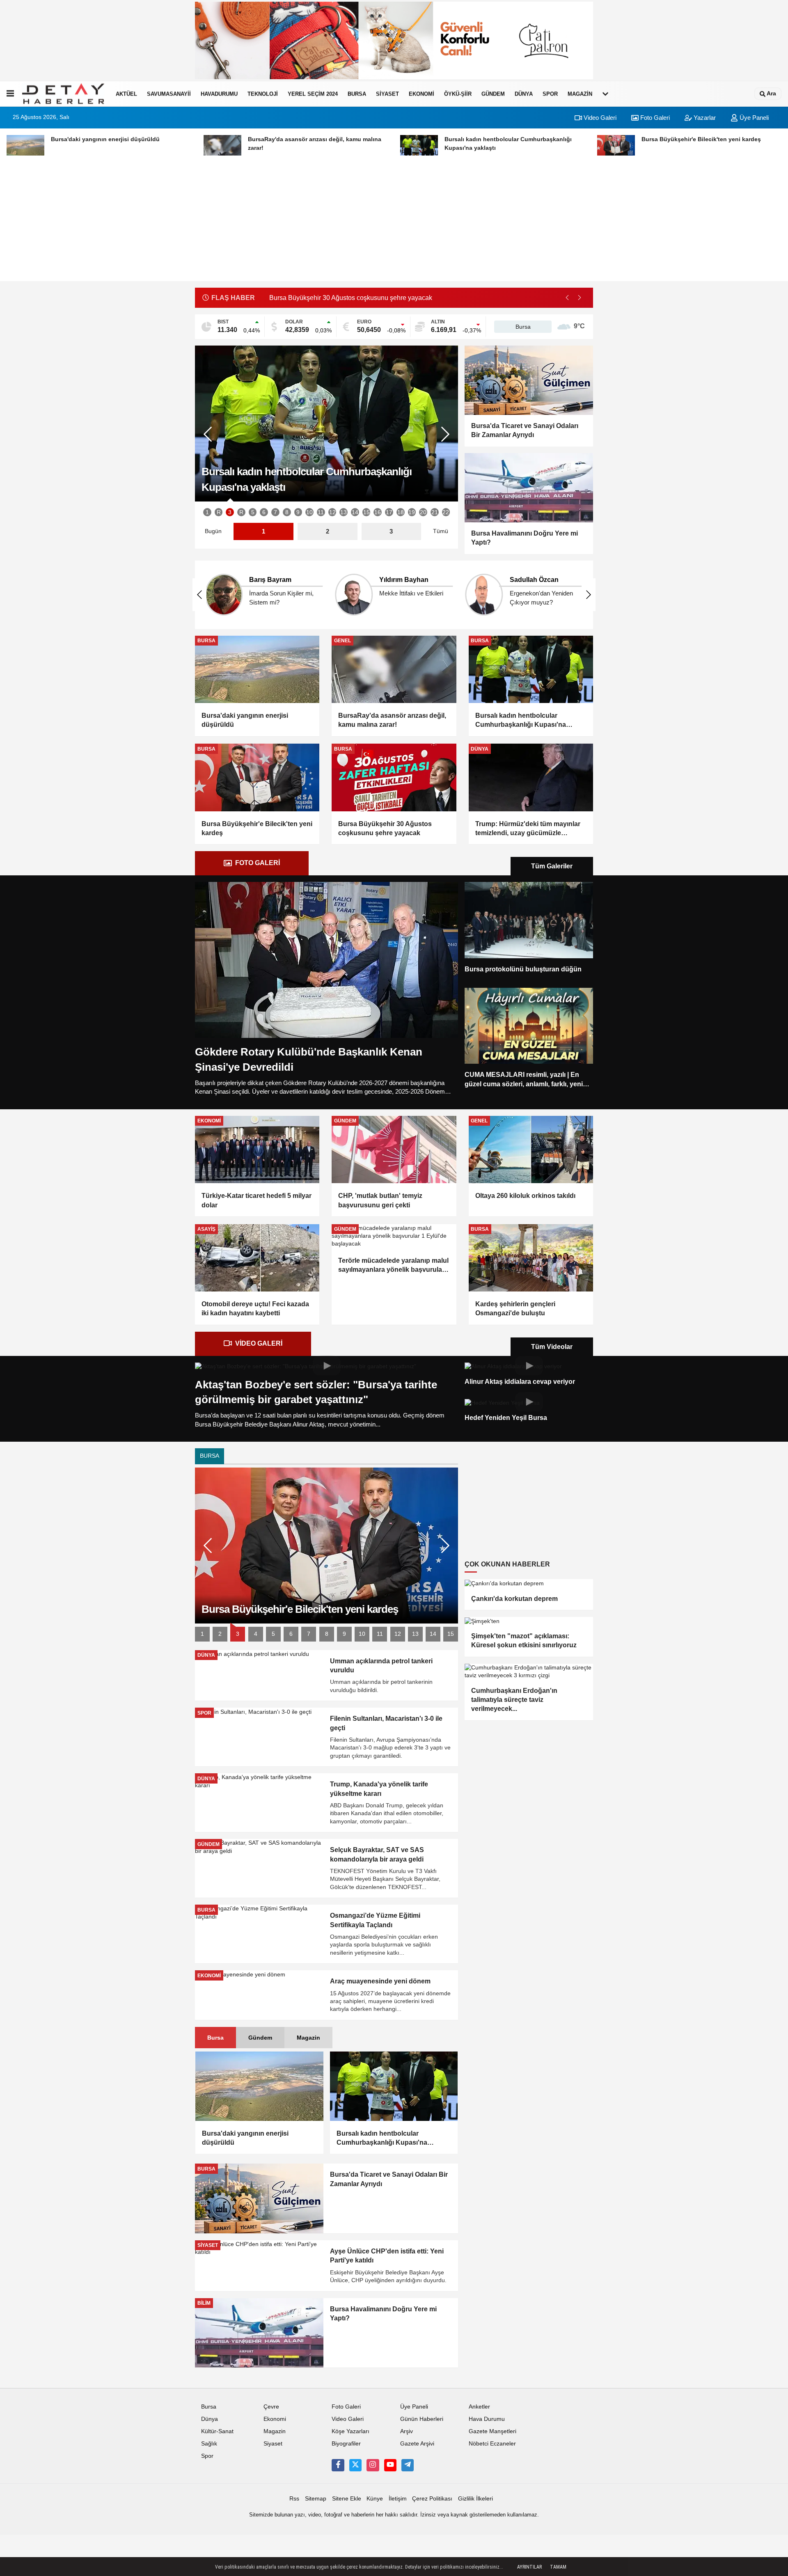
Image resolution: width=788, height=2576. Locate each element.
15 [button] (367, 512)
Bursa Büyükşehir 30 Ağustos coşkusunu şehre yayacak (385, 828)
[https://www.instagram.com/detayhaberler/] (373, 2465)
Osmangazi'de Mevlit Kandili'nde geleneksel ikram (342, 298)
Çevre (271, 2407)
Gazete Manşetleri (492, 2431)
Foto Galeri (654, 118)
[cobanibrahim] (408, 2465)
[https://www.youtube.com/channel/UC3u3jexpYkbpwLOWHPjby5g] (390, 2465)
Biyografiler (346, 2444)
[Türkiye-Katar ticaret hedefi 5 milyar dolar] (257, 1149)
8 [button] (287, 512)
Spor (550, 94)
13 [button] (344, 512)
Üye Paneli (753, 118)
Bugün (213, 531)
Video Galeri (599, 118)
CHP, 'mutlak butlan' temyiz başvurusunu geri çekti (380, 1200)
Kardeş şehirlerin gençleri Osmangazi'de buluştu (515, 1309)
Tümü (441, 531)
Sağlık (209, 2444)
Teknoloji (263, 94)
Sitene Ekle (347, 2499)
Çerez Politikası (432, 2499)
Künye (375, 2499)
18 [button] (401, 512)
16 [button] (378, 512)
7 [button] (275, 512)
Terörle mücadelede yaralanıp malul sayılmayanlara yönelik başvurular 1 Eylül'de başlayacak (393, 1266)
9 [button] (298, 512)
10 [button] (309, 512)
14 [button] (355, 512)
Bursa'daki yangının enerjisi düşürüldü (245, 720)
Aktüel (126, 94)
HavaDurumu (219, 94)
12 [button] (332, 512)
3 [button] (230, 512)
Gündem (493, 94)
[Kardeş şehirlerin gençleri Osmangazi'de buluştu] (531, 1258)
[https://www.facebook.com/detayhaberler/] (338, 2465)
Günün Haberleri (422, 2419)
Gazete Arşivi (417, 2444)
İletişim (398, 2499)
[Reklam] (326, 424)
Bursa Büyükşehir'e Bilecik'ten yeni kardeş (257, 828)
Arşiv (407, 2431)
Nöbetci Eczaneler (492, 2444)
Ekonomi (421, 94)
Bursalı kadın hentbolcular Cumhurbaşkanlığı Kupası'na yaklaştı (521, 721)
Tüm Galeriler (552, 866)
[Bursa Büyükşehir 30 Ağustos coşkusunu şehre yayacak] (394, 777)
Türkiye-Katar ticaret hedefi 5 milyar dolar (257, 1200)
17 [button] (389, 512)
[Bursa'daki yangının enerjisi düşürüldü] (257, 669)
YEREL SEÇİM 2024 (313, 94)
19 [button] (412, 512)
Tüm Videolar (552, 1347)
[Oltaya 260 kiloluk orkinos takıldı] (531, 1149)
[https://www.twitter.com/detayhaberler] (355, 2465)
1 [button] (207, 512)
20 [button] (423, 512)
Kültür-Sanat (217, 2431)
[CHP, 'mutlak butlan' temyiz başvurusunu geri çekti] (394, 1149)
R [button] (219, 512)
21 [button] (435, 512)
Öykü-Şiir (458, 94)
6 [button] (264, 512)
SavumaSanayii (169, 94)
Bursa (357, 94)
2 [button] (220, 1634)
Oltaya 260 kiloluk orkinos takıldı (525, 1196)
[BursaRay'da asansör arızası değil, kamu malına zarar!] (394, 669)
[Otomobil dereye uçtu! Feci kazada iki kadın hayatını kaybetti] (257, 1258)
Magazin (580, 94)
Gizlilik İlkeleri (475, 2499)
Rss (294, 2499)
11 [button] (321, 512)
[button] (580, 298)
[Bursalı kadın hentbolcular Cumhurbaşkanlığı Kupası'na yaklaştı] (531, 669)
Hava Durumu (487, 2419)
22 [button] (446, 512)
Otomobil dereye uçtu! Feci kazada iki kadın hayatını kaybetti (255, 1309)
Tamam (558, 2567)
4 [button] (256, 1634)
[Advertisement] (394, 224)
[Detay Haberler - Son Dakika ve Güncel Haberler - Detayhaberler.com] (63, 94)
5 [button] (253, 512)
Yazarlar (704, 118)
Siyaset (387, 94)
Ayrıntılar (529, 2567)
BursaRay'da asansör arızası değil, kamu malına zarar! (392, 720)
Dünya (524, 94)
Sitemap (316, 2499)
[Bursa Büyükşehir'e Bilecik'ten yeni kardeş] (257, 777)
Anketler (479, 2407)
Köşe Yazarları (350, 2431)
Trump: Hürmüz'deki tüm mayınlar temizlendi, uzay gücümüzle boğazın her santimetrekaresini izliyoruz (528, 829)
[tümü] (605, 94)
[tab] (252, 863)
